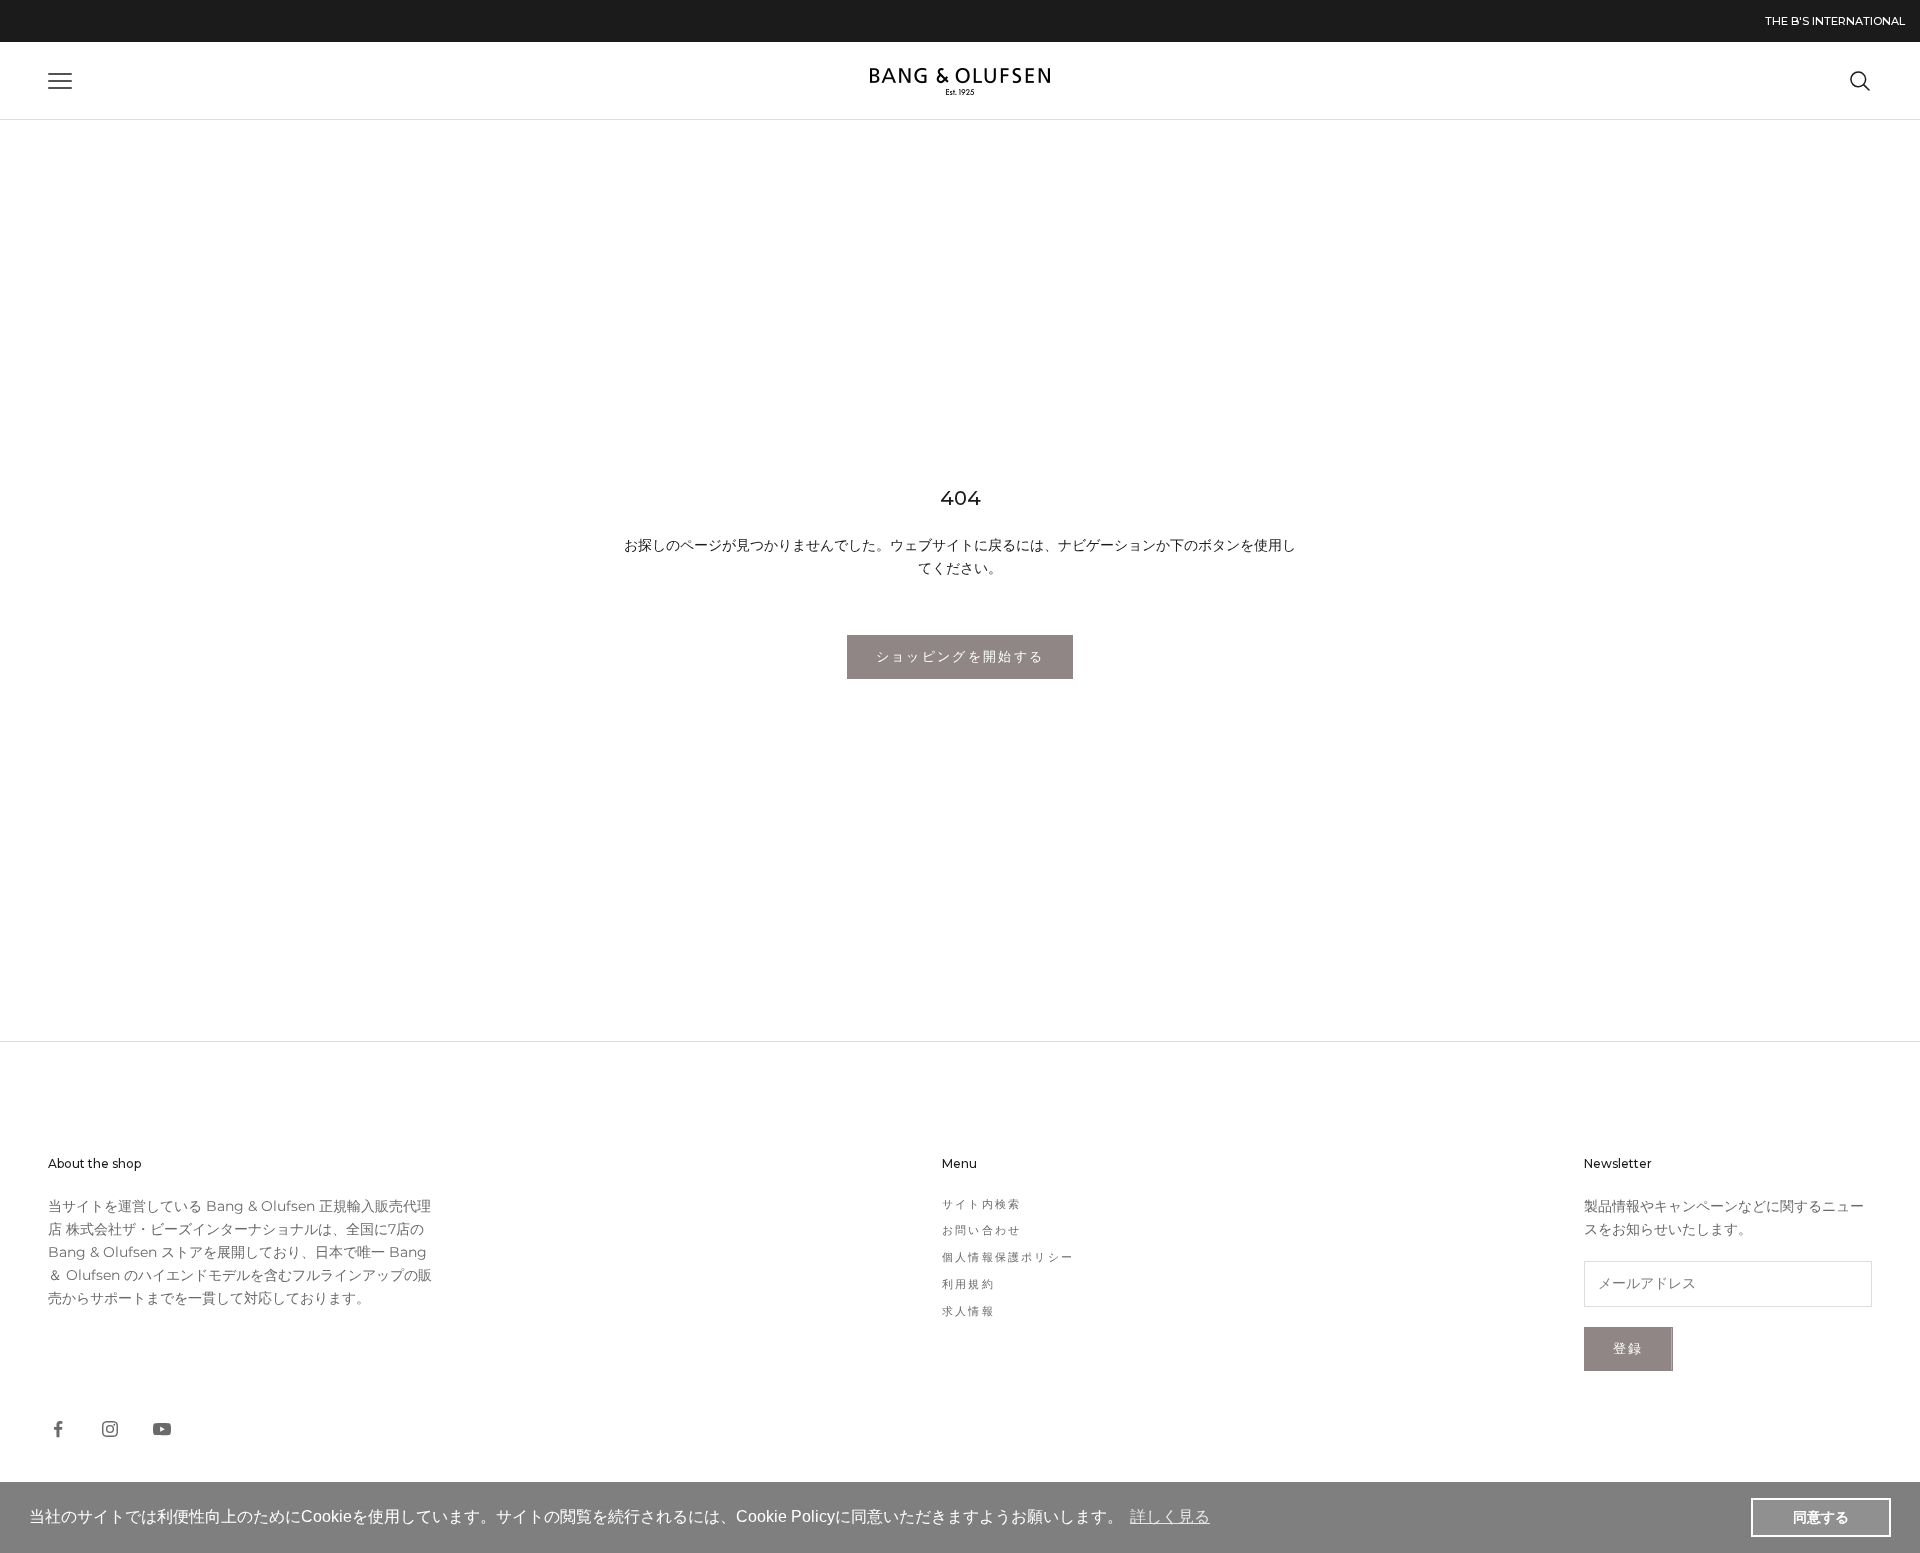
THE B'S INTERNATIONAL (1835, 21)
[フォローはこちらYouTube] (162, 1429)
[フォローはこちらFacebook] (58, 1429)
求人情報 (968, 1311)
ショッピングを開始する (960, 656)
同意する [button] (1821, 1517)
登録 (1628, 1348)
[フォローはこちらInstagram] (110, 1429)
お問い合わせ (981, 1230)
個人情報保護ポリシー (1008, 1257)
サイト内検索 (981, 1204)
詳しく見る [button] (1170, 1516)
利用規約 (968, 1284)
